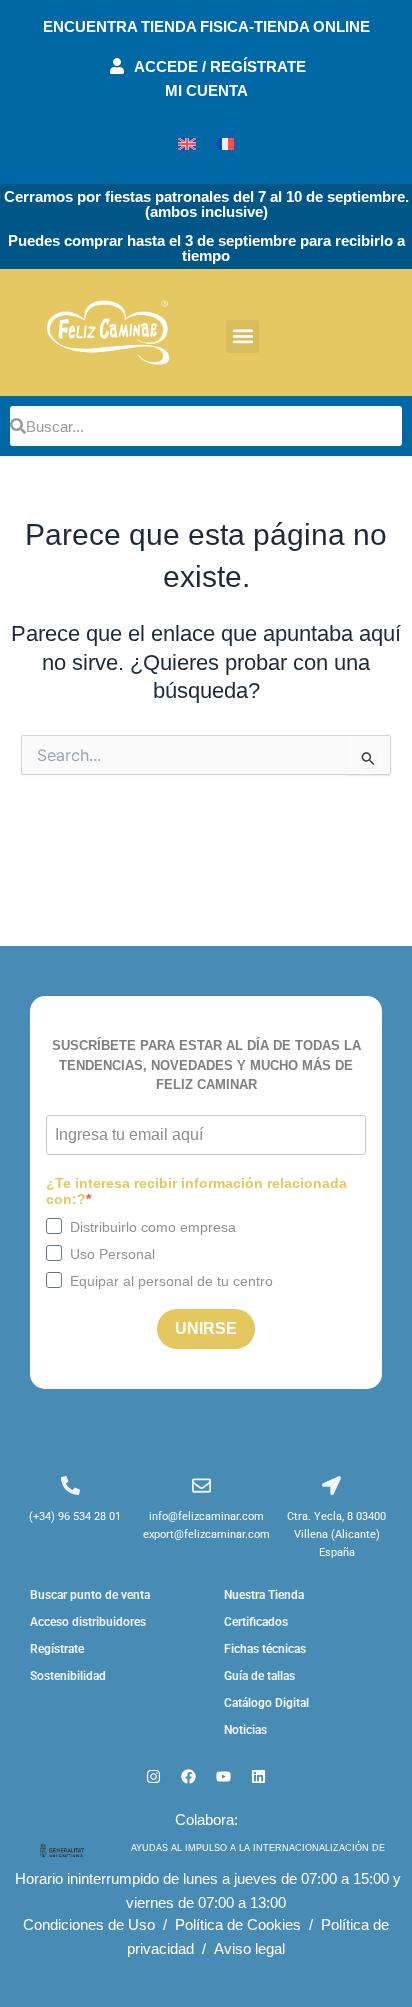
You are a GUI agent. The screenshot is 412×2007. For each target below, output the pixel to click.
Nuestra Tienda (264, 1595)
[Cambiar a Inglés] (187, 144)
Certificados (256, 1622)
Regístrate (57, 1649)
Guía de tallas (259, 1676)
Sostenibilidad (68, 1676)
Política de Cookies (238, 1925)
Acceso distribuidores (88, 1622)
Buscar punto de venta (90, 1595)
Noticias (245, 1730)
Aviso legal (249, 1949)
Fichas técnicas (265, 1649)
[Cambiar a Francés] (225, 144)
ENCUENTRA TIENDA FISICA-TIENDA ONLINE (206, 27)
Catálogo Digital (266, 1703)
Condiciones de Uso (89, 1925)
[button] (242, 336)
